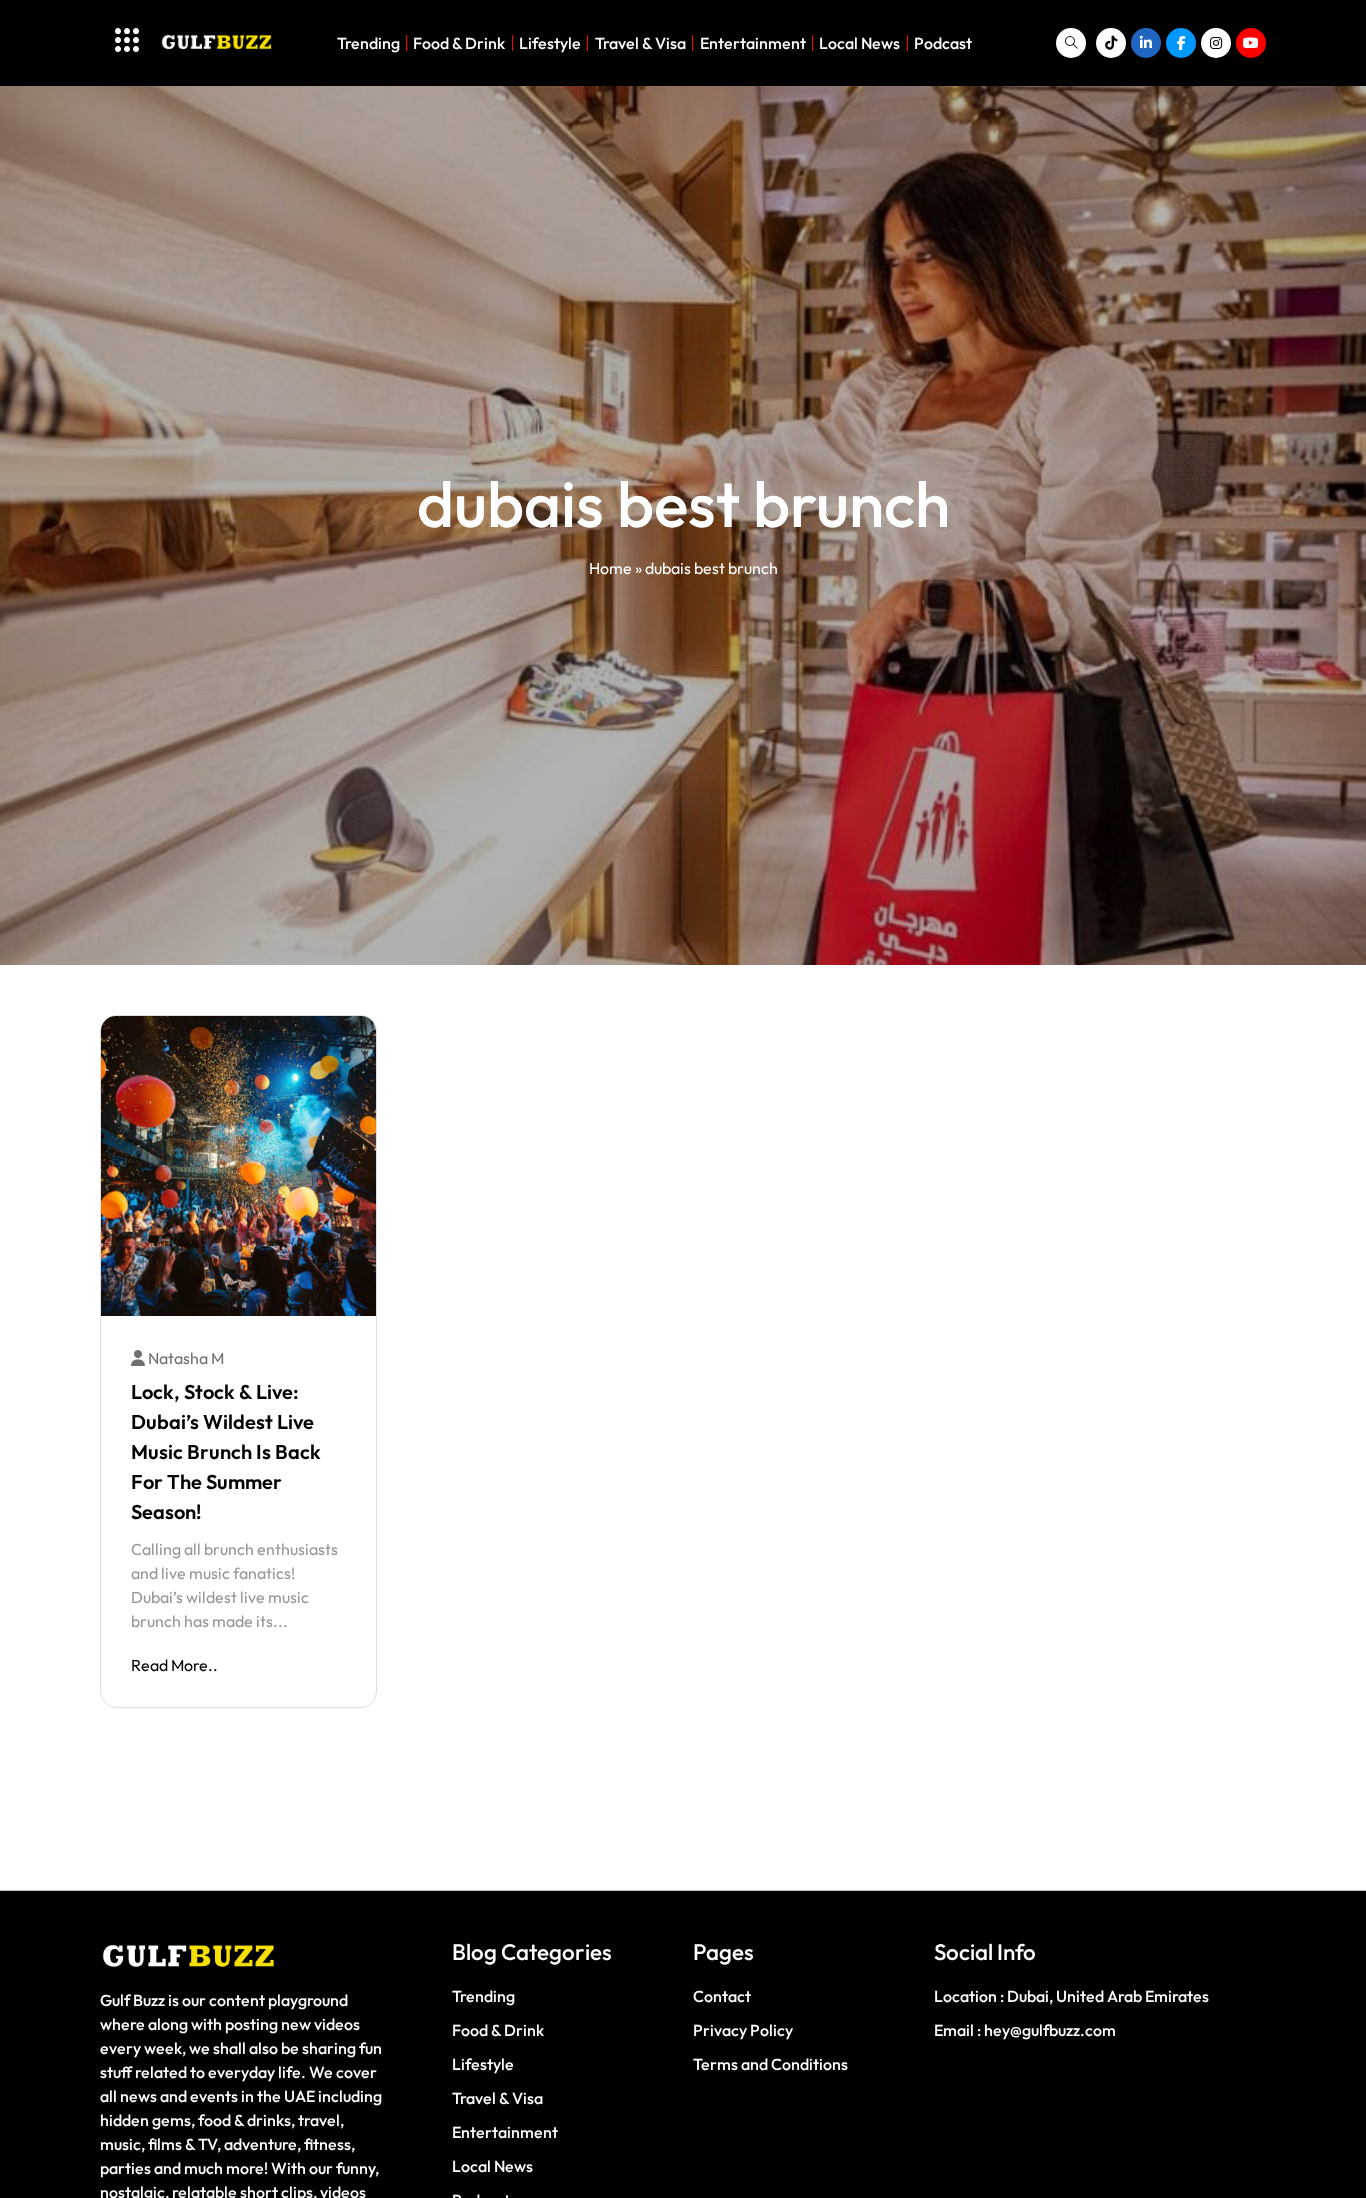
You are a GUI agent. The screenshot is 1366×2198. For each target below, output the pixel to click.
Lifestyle (550, 43)
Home (610, 568)
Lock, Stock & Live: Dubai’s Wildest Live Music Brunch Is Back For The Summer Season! (226, 1451)
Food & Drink (459, 43)
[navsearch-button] (1071, 43)
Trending (368, 43)
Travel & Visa (640, 43)
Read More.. (174, 1665)
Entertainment (753, 43)
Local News (859, 43)
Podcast (943, 43)
